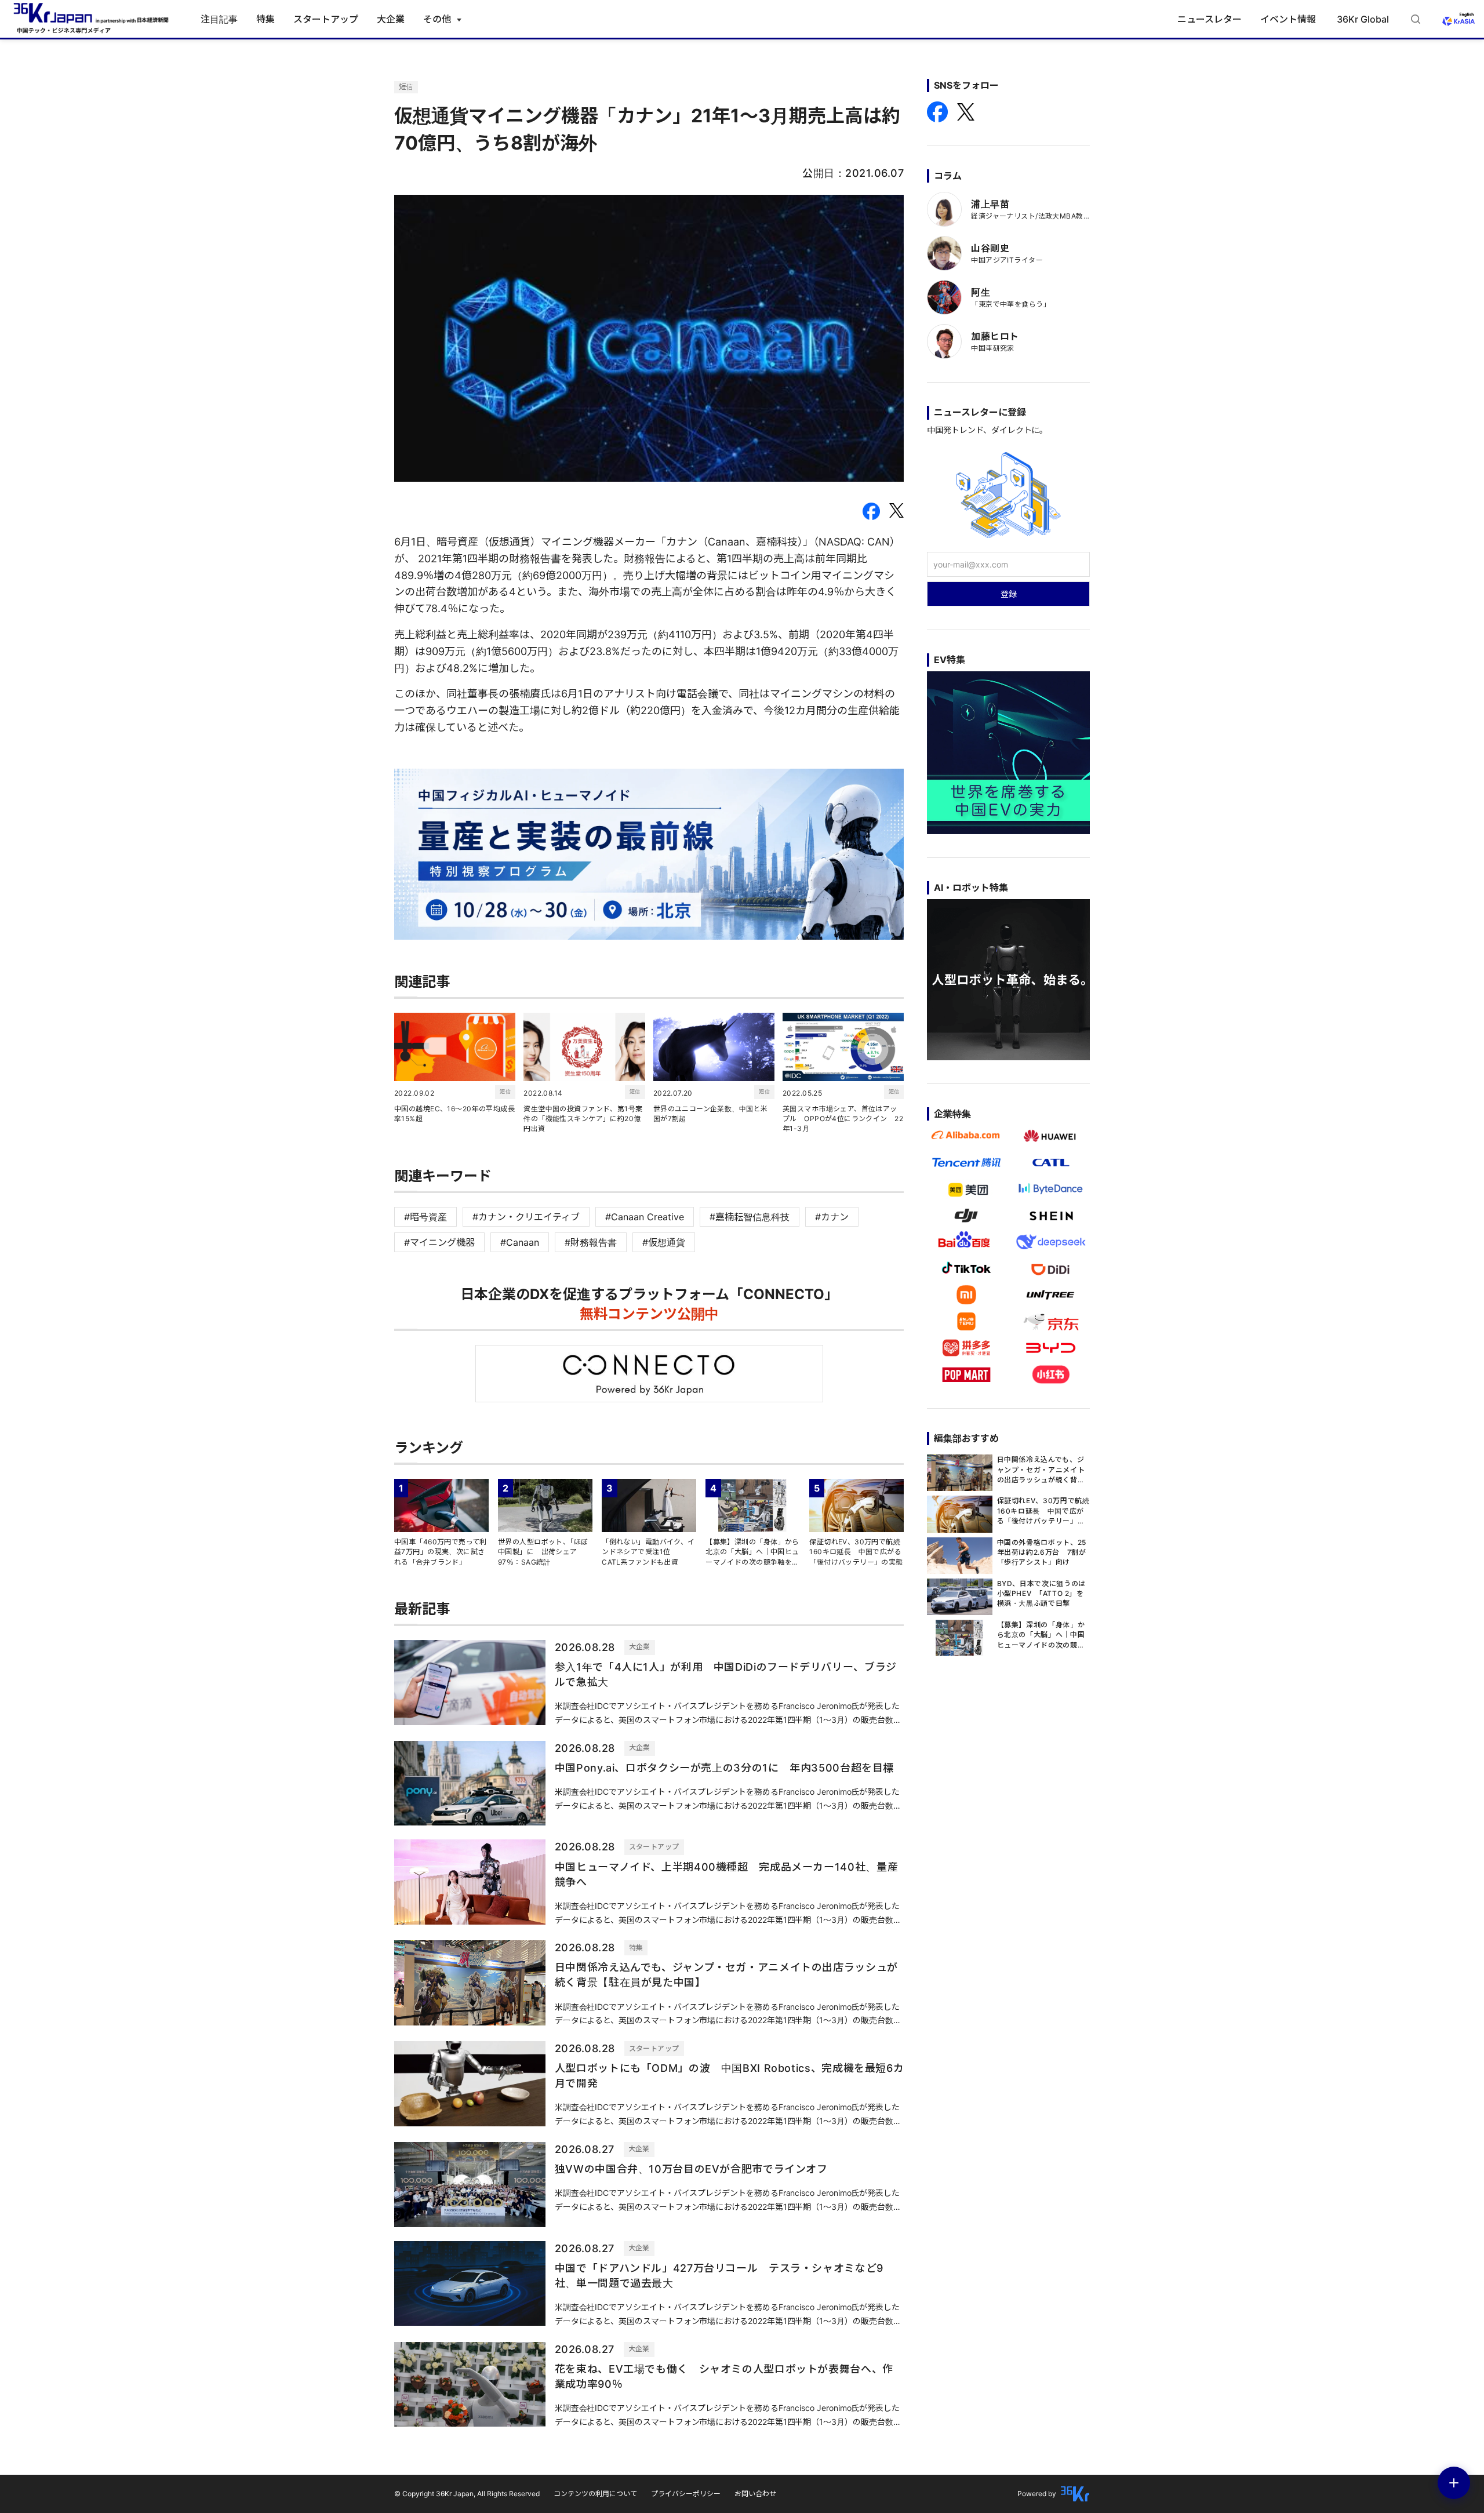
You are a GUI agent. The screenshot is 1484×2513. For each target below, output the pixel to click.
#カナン (832, 1217)
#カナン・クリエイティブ (526, 1217)
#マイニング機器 (439, 1242)
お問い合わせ (755, 2494)
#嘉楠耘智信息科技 (750, 1217)
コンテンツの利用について (595, 2494)
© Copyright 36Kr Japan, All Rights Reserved (467, 2494)
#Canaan (520, 1242)
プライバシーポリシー (686, 2494)
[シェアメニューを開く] (1454, 2483)
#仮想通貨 (664, 1242)
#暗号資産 (425, 1217)
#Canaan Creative (645, 1217)
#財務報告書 (591, 1242)
